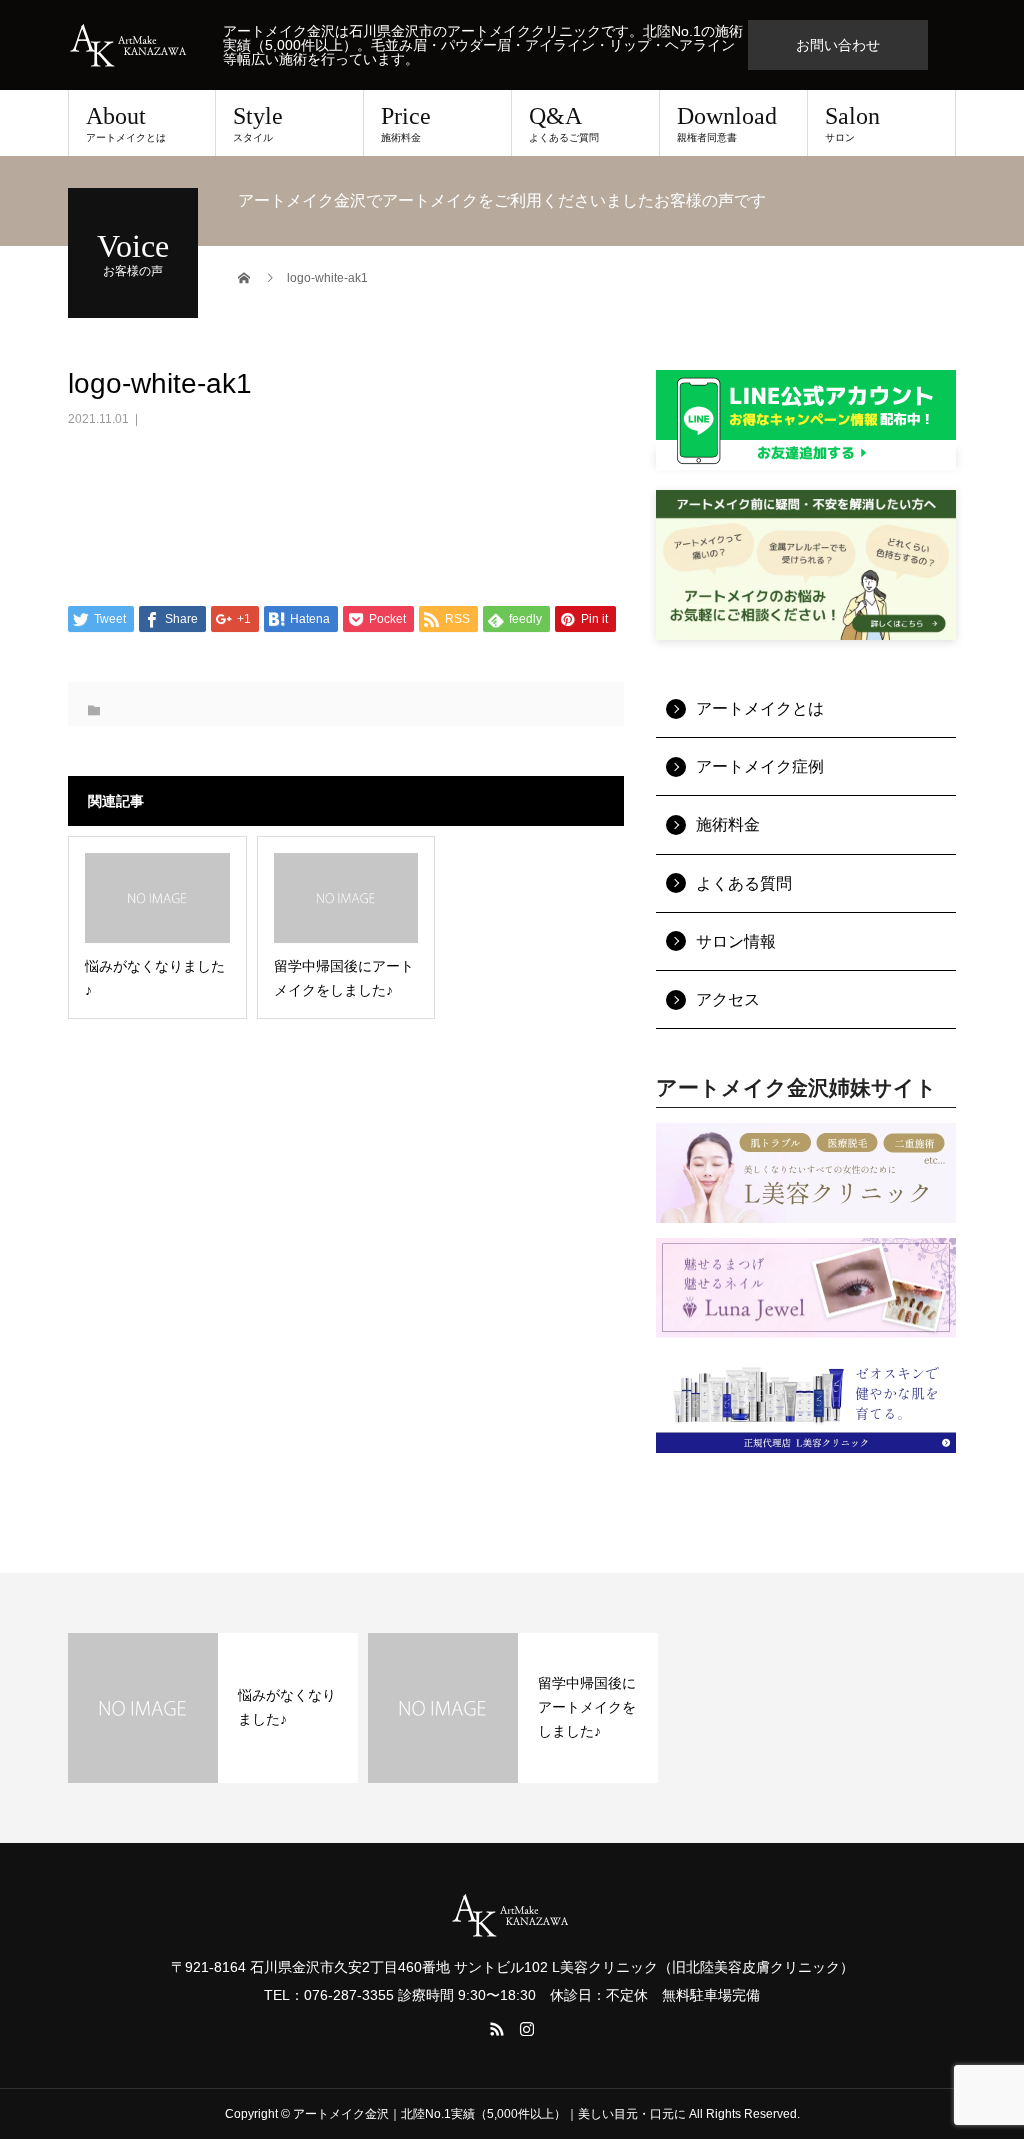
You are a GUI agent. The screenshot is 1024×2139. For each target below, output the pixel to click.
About (126, 123)
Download (727, 123)
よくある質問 (744, 883)
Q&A (564, 123)
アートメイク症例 (760, 766)
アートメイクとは (760, 708)
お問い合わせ (838, 45)
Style (258, 123)
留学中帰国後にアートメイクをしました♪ (587, 1707)
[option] (213, 1708)
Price (406, 123)
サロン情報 (736, 941)
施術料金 (728, 824)
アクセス (728, 999)
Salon (852, 123)
